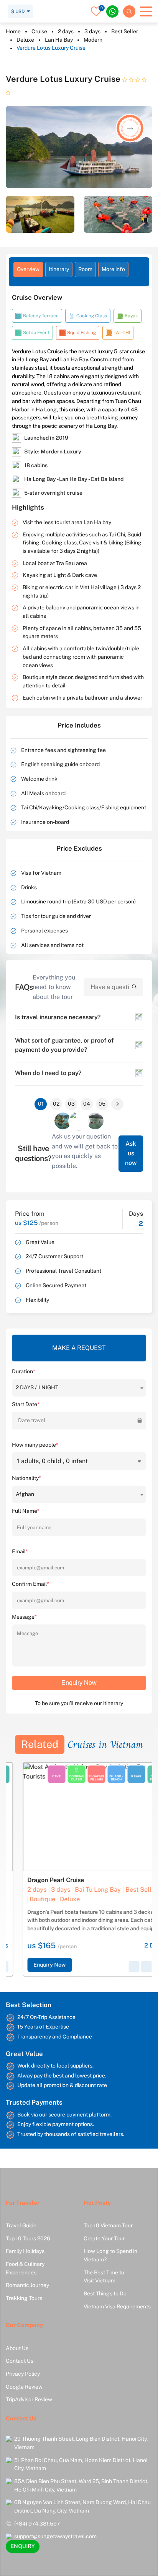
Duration (24, 1371)
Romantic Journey (27, 2285)
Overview (28, 269)
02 (56, 1104)
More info (113, 269)
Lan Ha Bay (59, 40)
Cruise (39, 31)
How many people (35, 1445)
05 (102, 1104)
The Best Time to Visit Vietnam (104, 2277)
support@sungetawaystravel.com (55, 2536)
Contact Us (20, 2361)
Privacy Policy (23, 2374)
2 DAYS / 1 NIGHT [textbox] (37, 1387)
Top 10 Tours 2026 (28, 2238)
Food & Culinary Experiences (25, 2268)
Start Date (26, 1404)
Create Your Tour (104, 2238)
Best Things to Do (105, 2293)
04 (87, 1104)
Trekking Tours (24, 2298)
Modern (93, 40)
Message (24, 1617)
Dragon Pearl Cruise (39, 1880)
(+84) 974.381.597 (37, 2524)
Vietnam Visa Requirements (117, 2306)
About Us (17, 2348)
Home (13, 31)
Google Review (24, 2387)
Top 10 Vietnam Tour (108, 2225)
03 (71, 1104)
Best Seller (125, 31)
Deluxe (25, 40)
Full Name (26, 1511)
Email (20, 1551)
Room (85, 269)
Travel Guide (21, 2225)
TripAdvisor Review (29, 2399)
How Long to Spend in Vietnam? (110, 2255)
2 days (66, 31)
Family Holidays (25, 2251)
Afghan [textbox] (25, 1494)
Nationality (26, 1478)
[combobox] (79, 1388)
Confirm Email (30, 1584)
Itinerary (59, 269)
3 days (92, 31)
